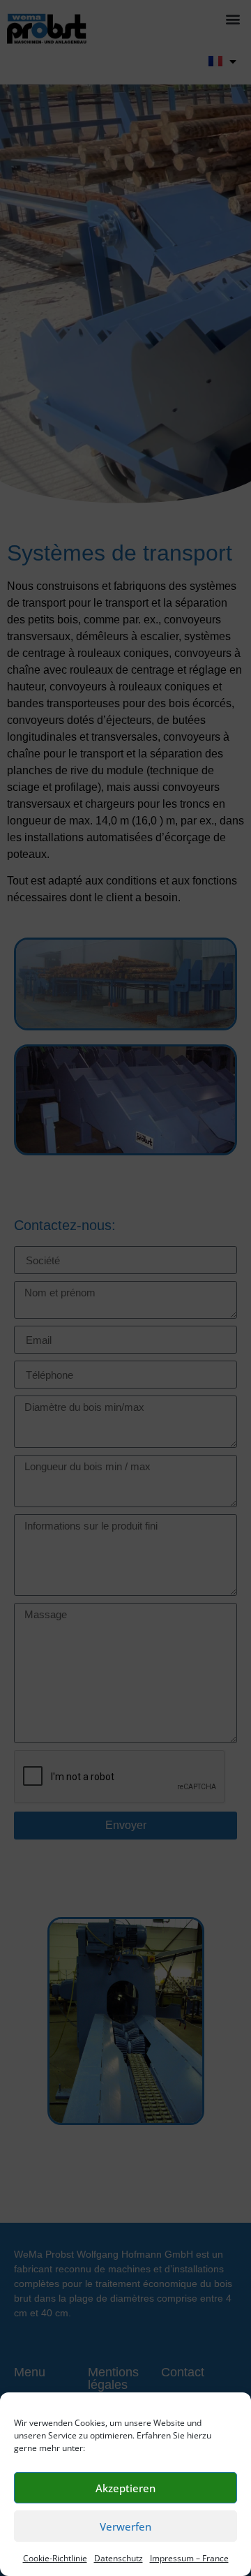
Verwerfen (125, 2526)
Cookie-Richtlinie (55, 2558)
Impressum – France (189, 2558)
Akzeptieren (125, 2488)
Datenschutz (119, 2558)
